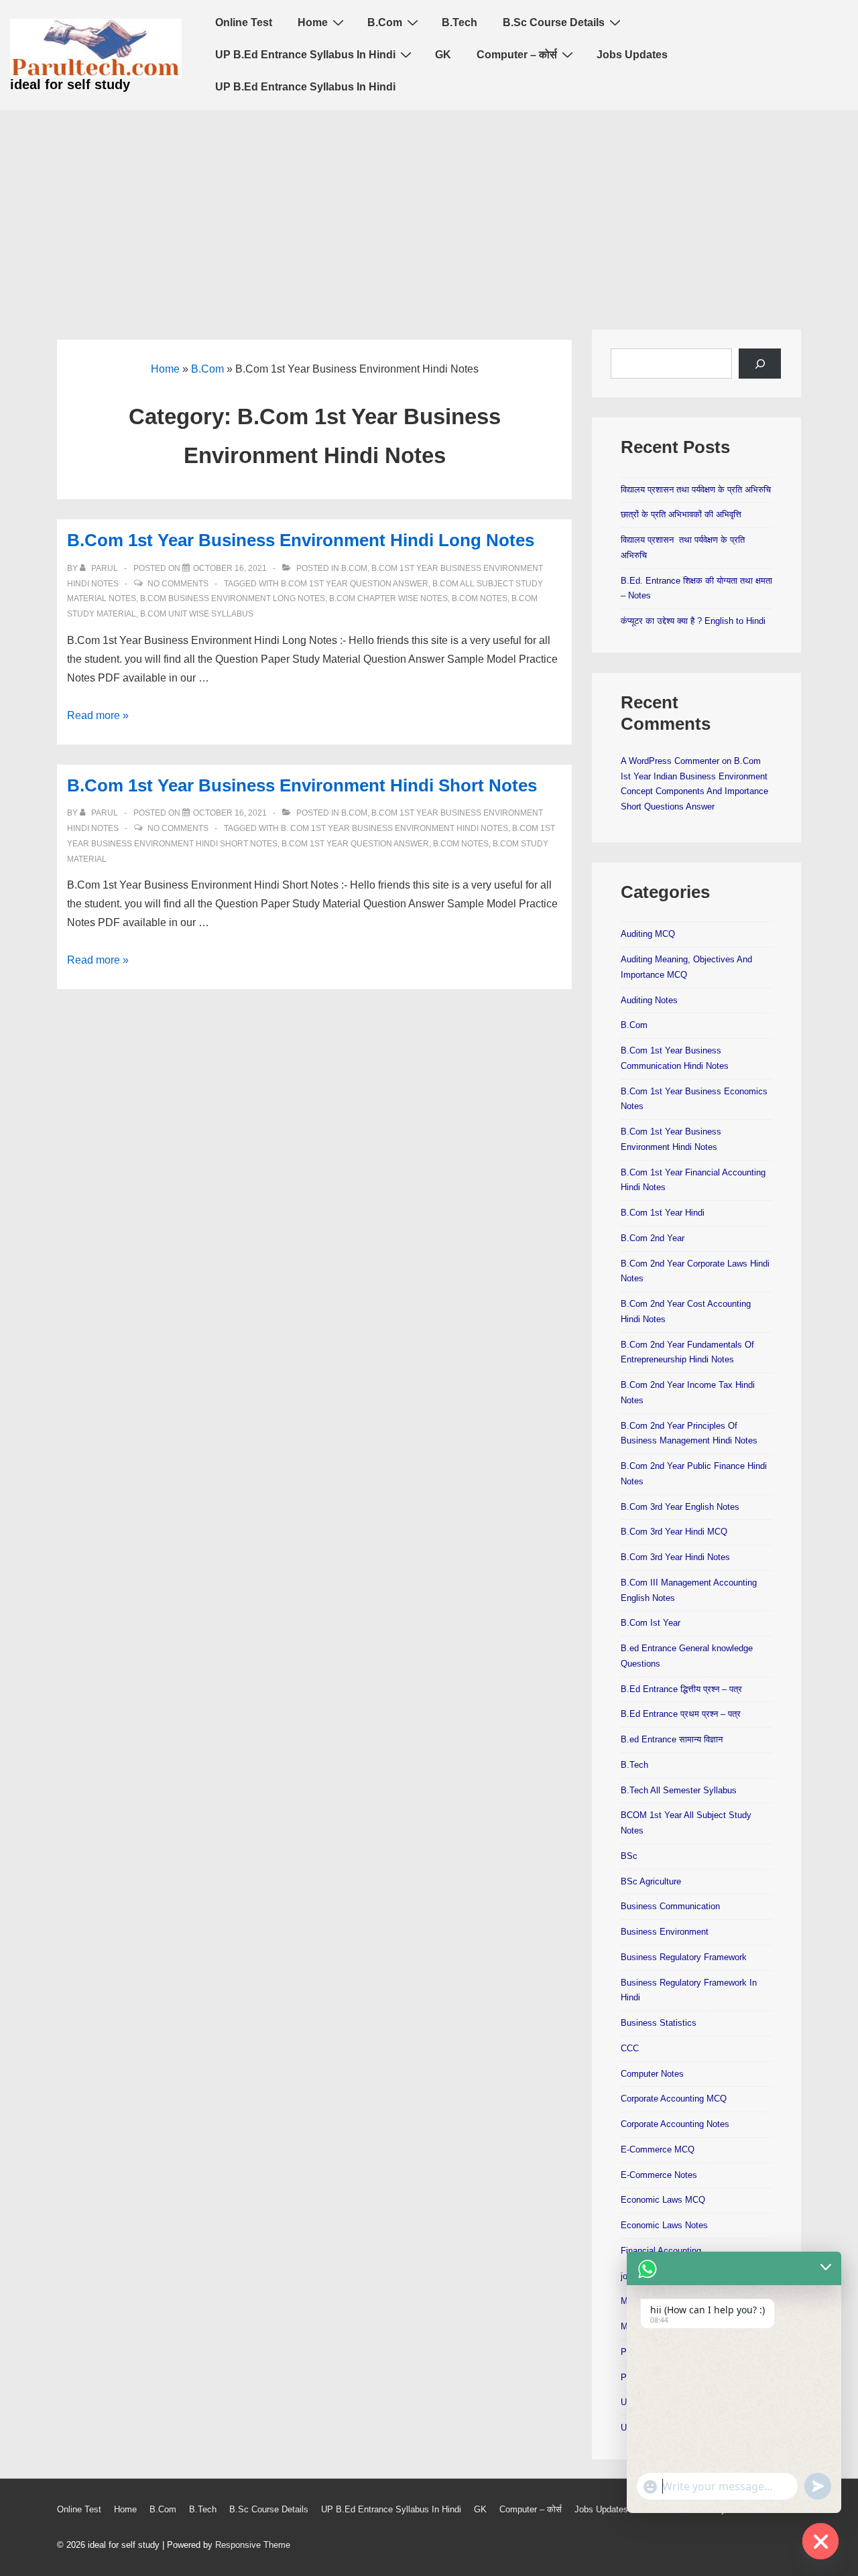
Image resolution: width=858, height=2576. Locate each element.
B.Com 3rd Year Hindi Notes (675, 1557)
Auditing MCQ (648, 934)
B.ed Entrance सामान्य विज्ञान (672, 1739)
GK (443, 55)
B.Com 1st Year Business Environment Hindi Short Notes (302, 785)
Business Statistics (659, 2023)
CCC (630, 2048)
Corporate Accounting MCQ (674, 2099)
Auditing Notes (649, 1000)
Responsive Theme (253, 2545)
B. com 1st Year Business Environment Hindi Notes (394, 828)
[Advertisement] (429, 210)
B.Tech (459, 22)
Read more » (98, 715)
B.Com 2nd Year (653, 1238)
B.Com (385, 22)
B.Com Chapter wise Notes (388, 598)
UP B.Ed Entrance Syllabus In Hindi (305, 55)
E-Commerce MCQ (658, 2149)
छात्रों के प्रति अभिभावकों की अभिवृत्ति (681, 514)
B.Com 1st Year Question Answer (355, 584)
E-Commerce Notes (659, 2175)
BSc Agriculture (651, 1881)
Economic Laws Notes (664, 2225)
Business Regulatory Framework (684, 1957)
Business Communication (670, 1906)
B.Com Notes (480, 598)
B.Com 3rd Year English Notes (680, 1507)
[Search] (760, 364)
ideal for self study (70, 84)
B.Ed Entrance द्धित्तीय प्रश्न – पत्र (681, 1689)
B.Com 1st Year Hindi (663, 1213)
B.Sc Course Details (554, 22)
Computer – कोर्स (517, 55)
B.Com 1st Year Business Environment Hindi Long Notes (301, 540)
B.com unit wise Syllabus (197, 614)
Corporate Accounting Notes (675, 2124)
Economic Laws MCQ (663, 2200)
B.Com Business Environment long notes (233, 598)
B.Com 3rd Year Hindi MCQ (674, 1532)
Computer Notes (652, 2074)
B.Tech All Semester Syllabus (679, 1790)
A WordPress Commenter (670, 761)
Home (313, 22)
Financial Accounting (661, 2251)
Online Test (244, 22)
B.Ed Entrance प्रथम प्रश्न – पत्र (681, 1714)
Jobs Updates (632, 55)
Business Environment (665, 1932)
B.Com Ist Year (651, 1623)
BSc (629, 1856)
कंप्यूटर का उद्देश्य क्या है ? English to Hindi (693, 621)
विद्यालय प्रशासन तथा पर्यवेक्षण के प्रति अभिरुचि (696, 490)
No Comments (178, 584)
